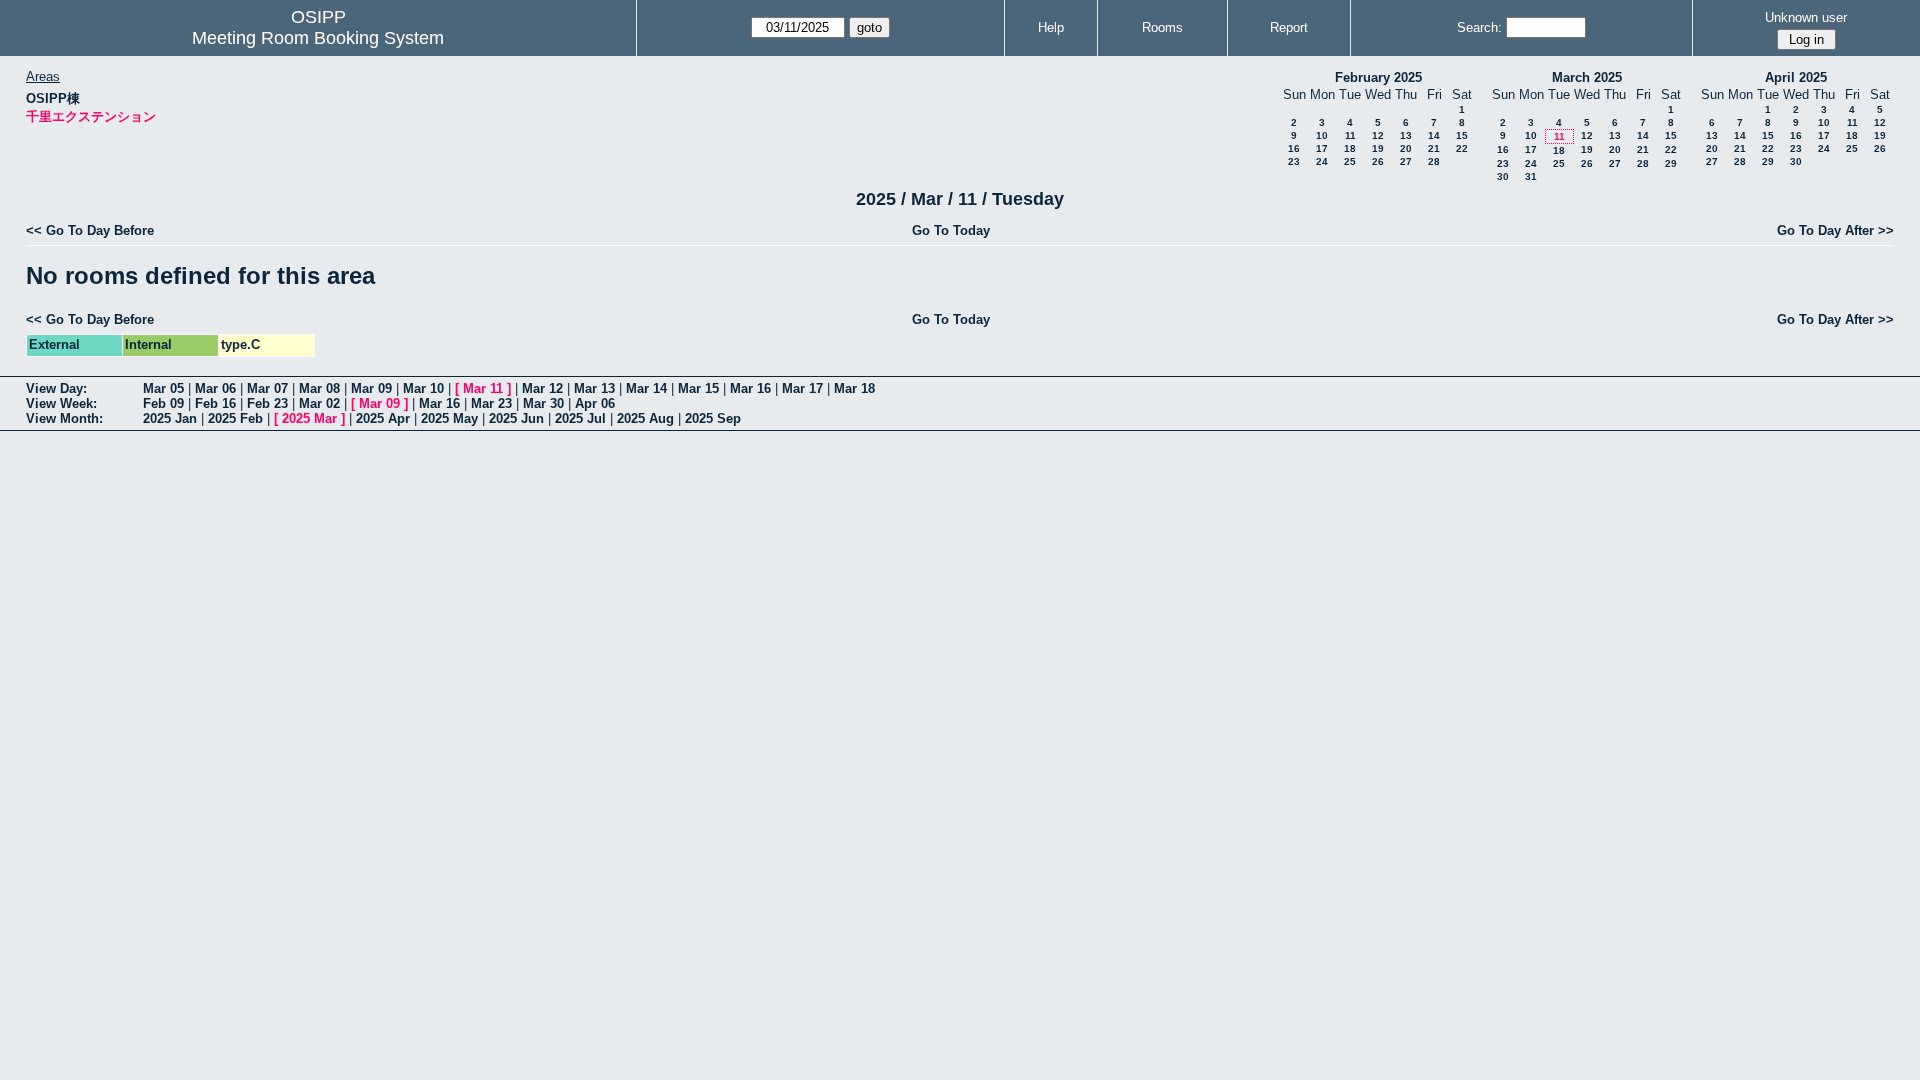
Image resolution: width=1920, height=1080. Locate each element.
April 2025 (1796, 77)
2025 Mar (309, 418)
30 (1503, 176)
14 (1434, 135)
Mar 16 (750, 388)
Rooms (1162, 27)
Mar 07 (267, 388)
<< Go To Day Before (90, 230)
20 (1406, 148)
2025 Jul (580, 418)
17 (1322, 148)
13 (1406, 135)
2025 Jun (516, 418)
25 (1350, 161)
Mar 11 (483, 388)
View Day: (56, 388)
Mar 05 (163, 388)
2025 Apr (383, 418)
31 (1531, 176)
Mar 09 (371, 388)
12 (1378, 135)
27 (1406, 161)
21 (1434, 148)
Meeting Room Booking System (318, 38)
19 (1378, 148)
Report (1289, 27)
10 (1322, 135)
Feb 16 (215, 403)
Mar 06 (215, 388)
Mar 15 (698, 388)
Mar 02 (319, 403)
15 (1462, 135)
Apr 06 (595, 403)
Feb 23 (267, 403)
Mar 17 (802, 388)
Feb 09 (163, 403)
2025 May (449, 418)
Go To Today (951, 230)
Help (1051, 27)
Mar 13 (594, 388)
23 (1294, 161)
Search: (1479, 27)
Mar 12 (542, 388)
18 (1350, 148)
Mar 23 (491, 403)
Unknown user (1806, 17)
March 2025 (1587, 77)
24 (1322, 161)
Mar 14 (646, 388)
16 (1294, 148)
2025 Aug (645, 418)
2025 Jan (170, 418)
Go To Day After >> (1835, 230)
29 (1671, 163)
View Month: (64, 418)
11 (1350, 135)
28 (1434, 161)
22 (1462, 148)
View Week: (61, 403)
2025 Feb (235, 418)
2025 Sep (713, 418)
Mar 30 (543, 403)
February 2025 (1378, 77)
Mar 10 (423, 388)
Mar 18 (854, 388)
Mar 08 (319, 388)
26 (1378, 161)
